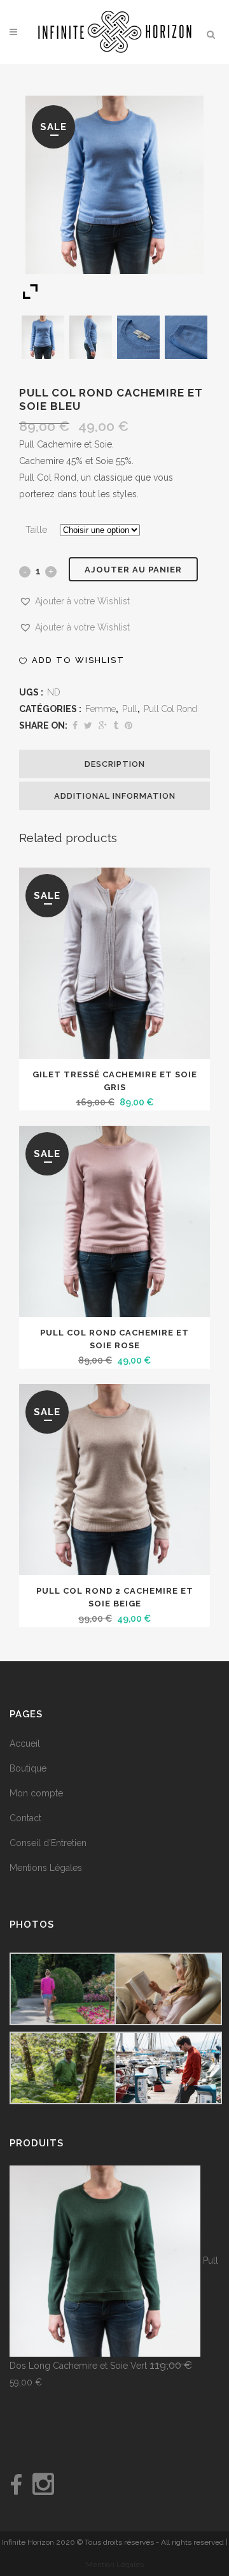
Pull (130, 709)
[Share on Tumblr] (116, 725)
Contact (25, 1818)
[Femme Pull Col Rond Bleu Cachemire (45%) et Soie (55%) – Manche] (186, 337)
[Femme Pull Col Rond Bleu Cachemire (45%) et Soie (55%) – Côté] (91, 337)
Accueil (25, 1743)
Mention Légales (115, 2565)
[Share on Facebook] (75, 725)
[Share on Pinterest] (128, 725)
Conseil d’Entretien (48, 1843)
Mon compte (36, 1793)
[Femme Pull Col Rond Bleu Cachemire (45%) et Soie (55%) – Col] (139, 337)
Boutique (28, 1768)
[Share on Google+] (103, 725)
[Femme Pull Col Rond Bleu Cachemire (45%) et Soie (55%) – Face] (43, 337)
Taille (36, 530)
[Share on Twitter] (88, 725)
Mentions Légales (46, 1868)
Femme (101, 709)
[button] (74, 601)
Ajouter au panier (133, 570)
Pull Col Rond (170, 709)
